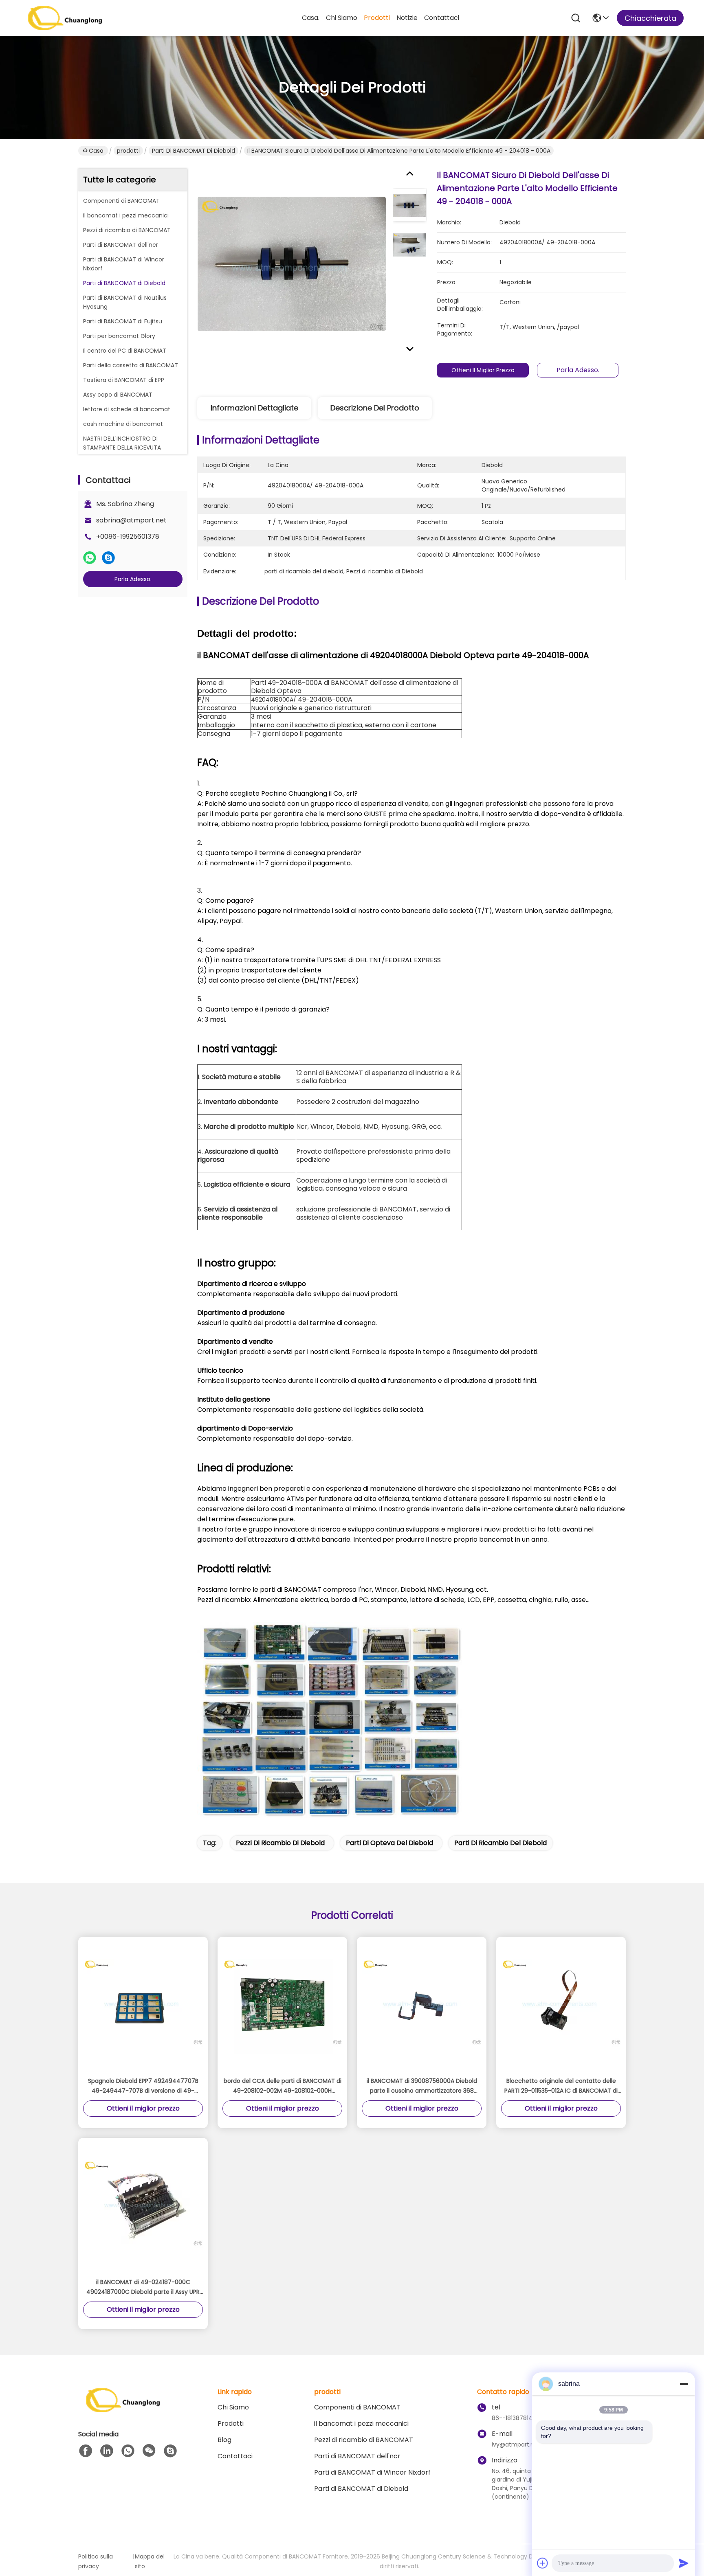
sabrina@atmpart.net (131, 520)
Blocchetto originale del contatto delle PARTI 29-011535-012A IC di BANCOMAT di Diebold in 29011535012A (561, 2086)
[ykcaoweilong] (170, 2451)
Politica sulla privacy (96, 2561)
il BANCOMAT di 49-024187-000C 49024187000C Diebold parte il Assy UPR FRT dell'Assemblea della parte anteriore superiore (143, 2287)
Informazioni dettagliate (254, 408)
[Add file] (543, 2563)
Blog (224, 2440)
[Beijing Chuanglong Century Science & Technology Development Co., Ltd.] (65, 18)
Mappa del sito (150, 2561)
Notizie (407, 18)
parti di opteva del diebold (389, 1843)
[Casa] (123, 2410)
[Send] (684, 2563)
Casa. (311, 18)
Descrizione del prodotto (375, 408)
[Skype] (108, 558)
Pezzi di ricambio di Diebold (280, 1843)
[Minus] (684, 2384)
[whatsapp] (90, 558)
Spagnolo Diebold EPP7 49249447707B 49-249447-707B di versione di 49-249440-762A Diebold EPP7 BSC (143, 2086)
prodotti (377, 18)
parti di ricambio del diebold (500, 1843)
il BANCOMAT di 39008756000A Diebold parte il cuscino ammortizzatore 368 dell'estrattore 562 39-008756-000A (422, 2086)
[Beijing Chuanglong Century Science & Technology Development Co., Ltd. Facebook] (86, 2451)
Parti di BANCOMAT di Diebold (194, 151)
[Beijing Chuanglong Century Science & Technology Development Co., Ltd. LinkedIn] (107, 2451)
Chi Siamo (342, 18)
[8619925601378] (128, 2451)
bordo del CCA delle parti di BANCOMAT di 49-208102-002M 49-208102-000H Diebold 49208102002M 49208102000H (283, 2086)
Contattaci (442, 18)
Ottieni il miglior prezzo (483, 370)
